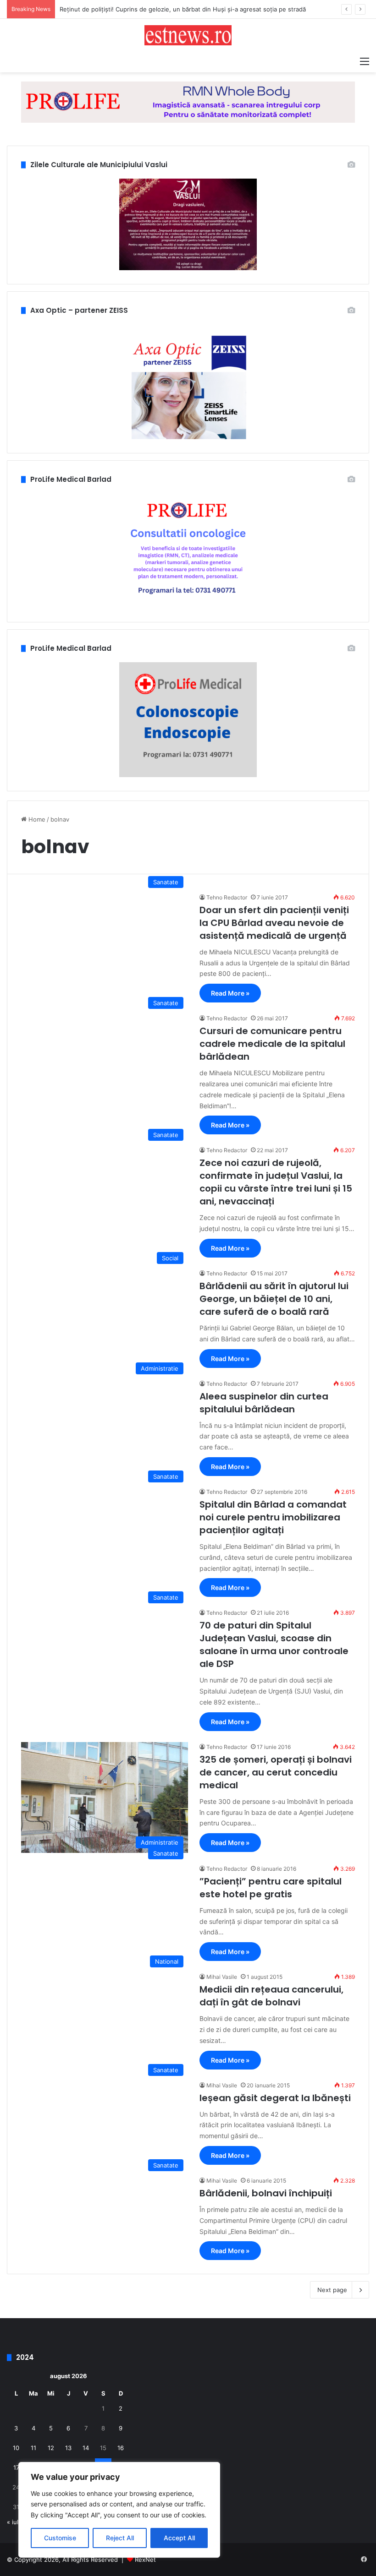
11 (33, 2448)
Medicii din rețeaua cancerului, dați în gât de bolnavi (271, 1996)
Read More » (230, 993)
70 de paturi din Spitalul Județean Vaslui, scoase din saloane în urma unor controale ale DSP (274, 1645)
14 (86, 2448)
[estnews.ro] (188, 35)
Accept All (179, 2538)
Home (36, 819)
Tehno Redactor (227, 897)
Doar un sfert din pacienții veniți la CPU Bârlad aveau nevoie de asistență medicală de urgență (274, 923)
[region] (119, 2510)
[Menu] (365, 61)
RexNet (145, 2560)
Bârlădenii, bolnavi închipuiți (266, 2193)
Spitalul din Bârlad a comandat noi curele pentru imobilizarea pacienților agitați (273, 1517)
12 (51, 2448)
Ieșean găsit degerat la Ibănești (275, 2098)
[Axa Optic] (188, 102)
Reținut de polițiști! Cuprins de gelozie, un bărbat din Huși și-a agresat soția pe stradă (183, 9)
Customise (60, 2538)
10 (16, 2448)
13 (68, 2448)
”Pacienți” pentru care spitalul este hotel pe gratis (271, 1888)
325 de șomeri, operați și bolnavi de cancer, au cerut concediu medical (276, 1772)
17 (16, 2467)
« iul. (14, 2522)
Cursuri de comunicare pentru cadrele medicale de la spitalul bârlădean (272, 1044)
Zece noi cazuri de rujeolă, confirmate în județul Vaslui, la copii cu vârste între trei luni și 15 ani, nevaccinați (276, 1182)
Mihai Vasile (222, 1977)
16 (121, 2448)
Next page (332, 2290)
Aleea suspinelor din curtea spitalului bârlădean (264, 1403)
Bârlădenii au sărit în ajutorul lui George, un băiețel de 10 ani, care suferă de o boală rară (274, 1299)
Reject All (120, 2538)
